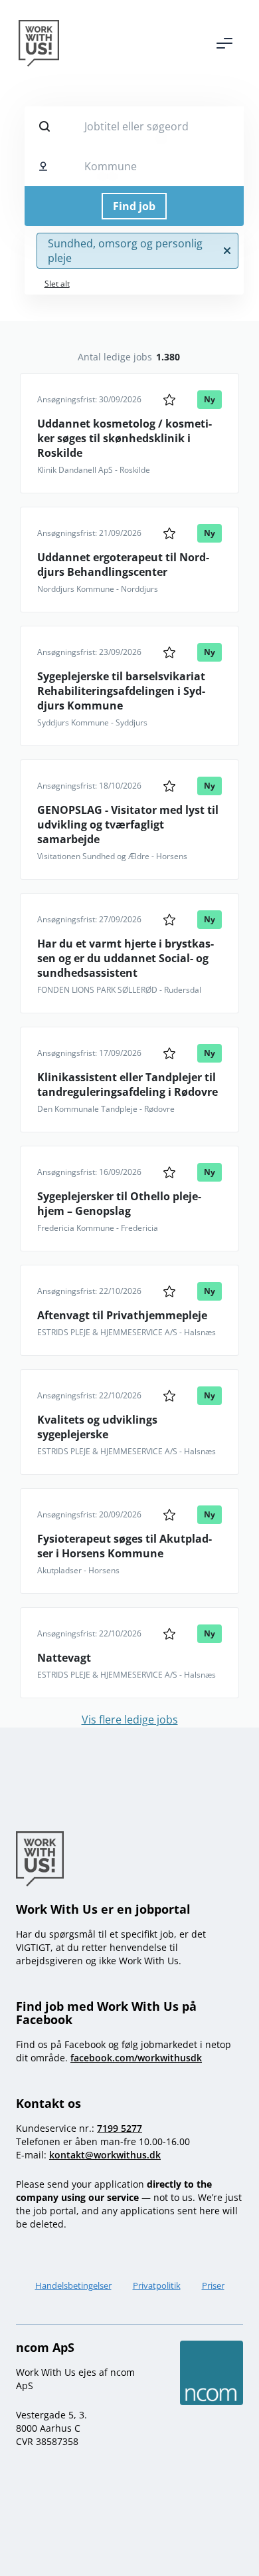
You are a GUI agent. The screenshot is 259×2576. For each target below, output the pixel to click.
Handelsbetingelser (73, 2285)
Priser (213, 2285)
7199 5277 (120, 2128)
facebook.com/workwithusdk (136, 2058)
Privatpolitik (157, 2285)
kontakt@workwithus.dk (105, 2155)
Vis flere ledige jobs (130, 1720)
